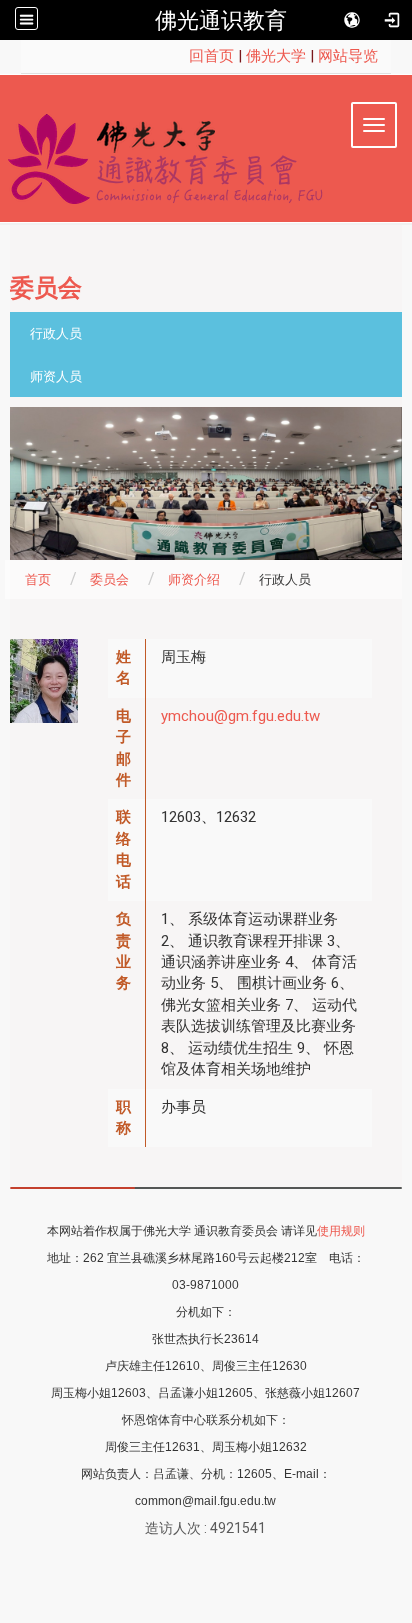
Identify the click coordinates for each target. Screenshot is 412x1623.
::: (178, 56)
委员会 (109, 579)
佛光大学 (276, 56)
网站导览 (348, 56)
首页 (38, 579)
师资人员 (56, 376)
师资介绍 (194, 579)
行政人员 (56, 333)
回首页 (211, 56)
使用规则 (341, 1231)
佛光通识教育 (221, 20)
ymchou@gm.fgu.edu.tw (240, 716)
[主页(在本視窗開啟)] (206, 153)
